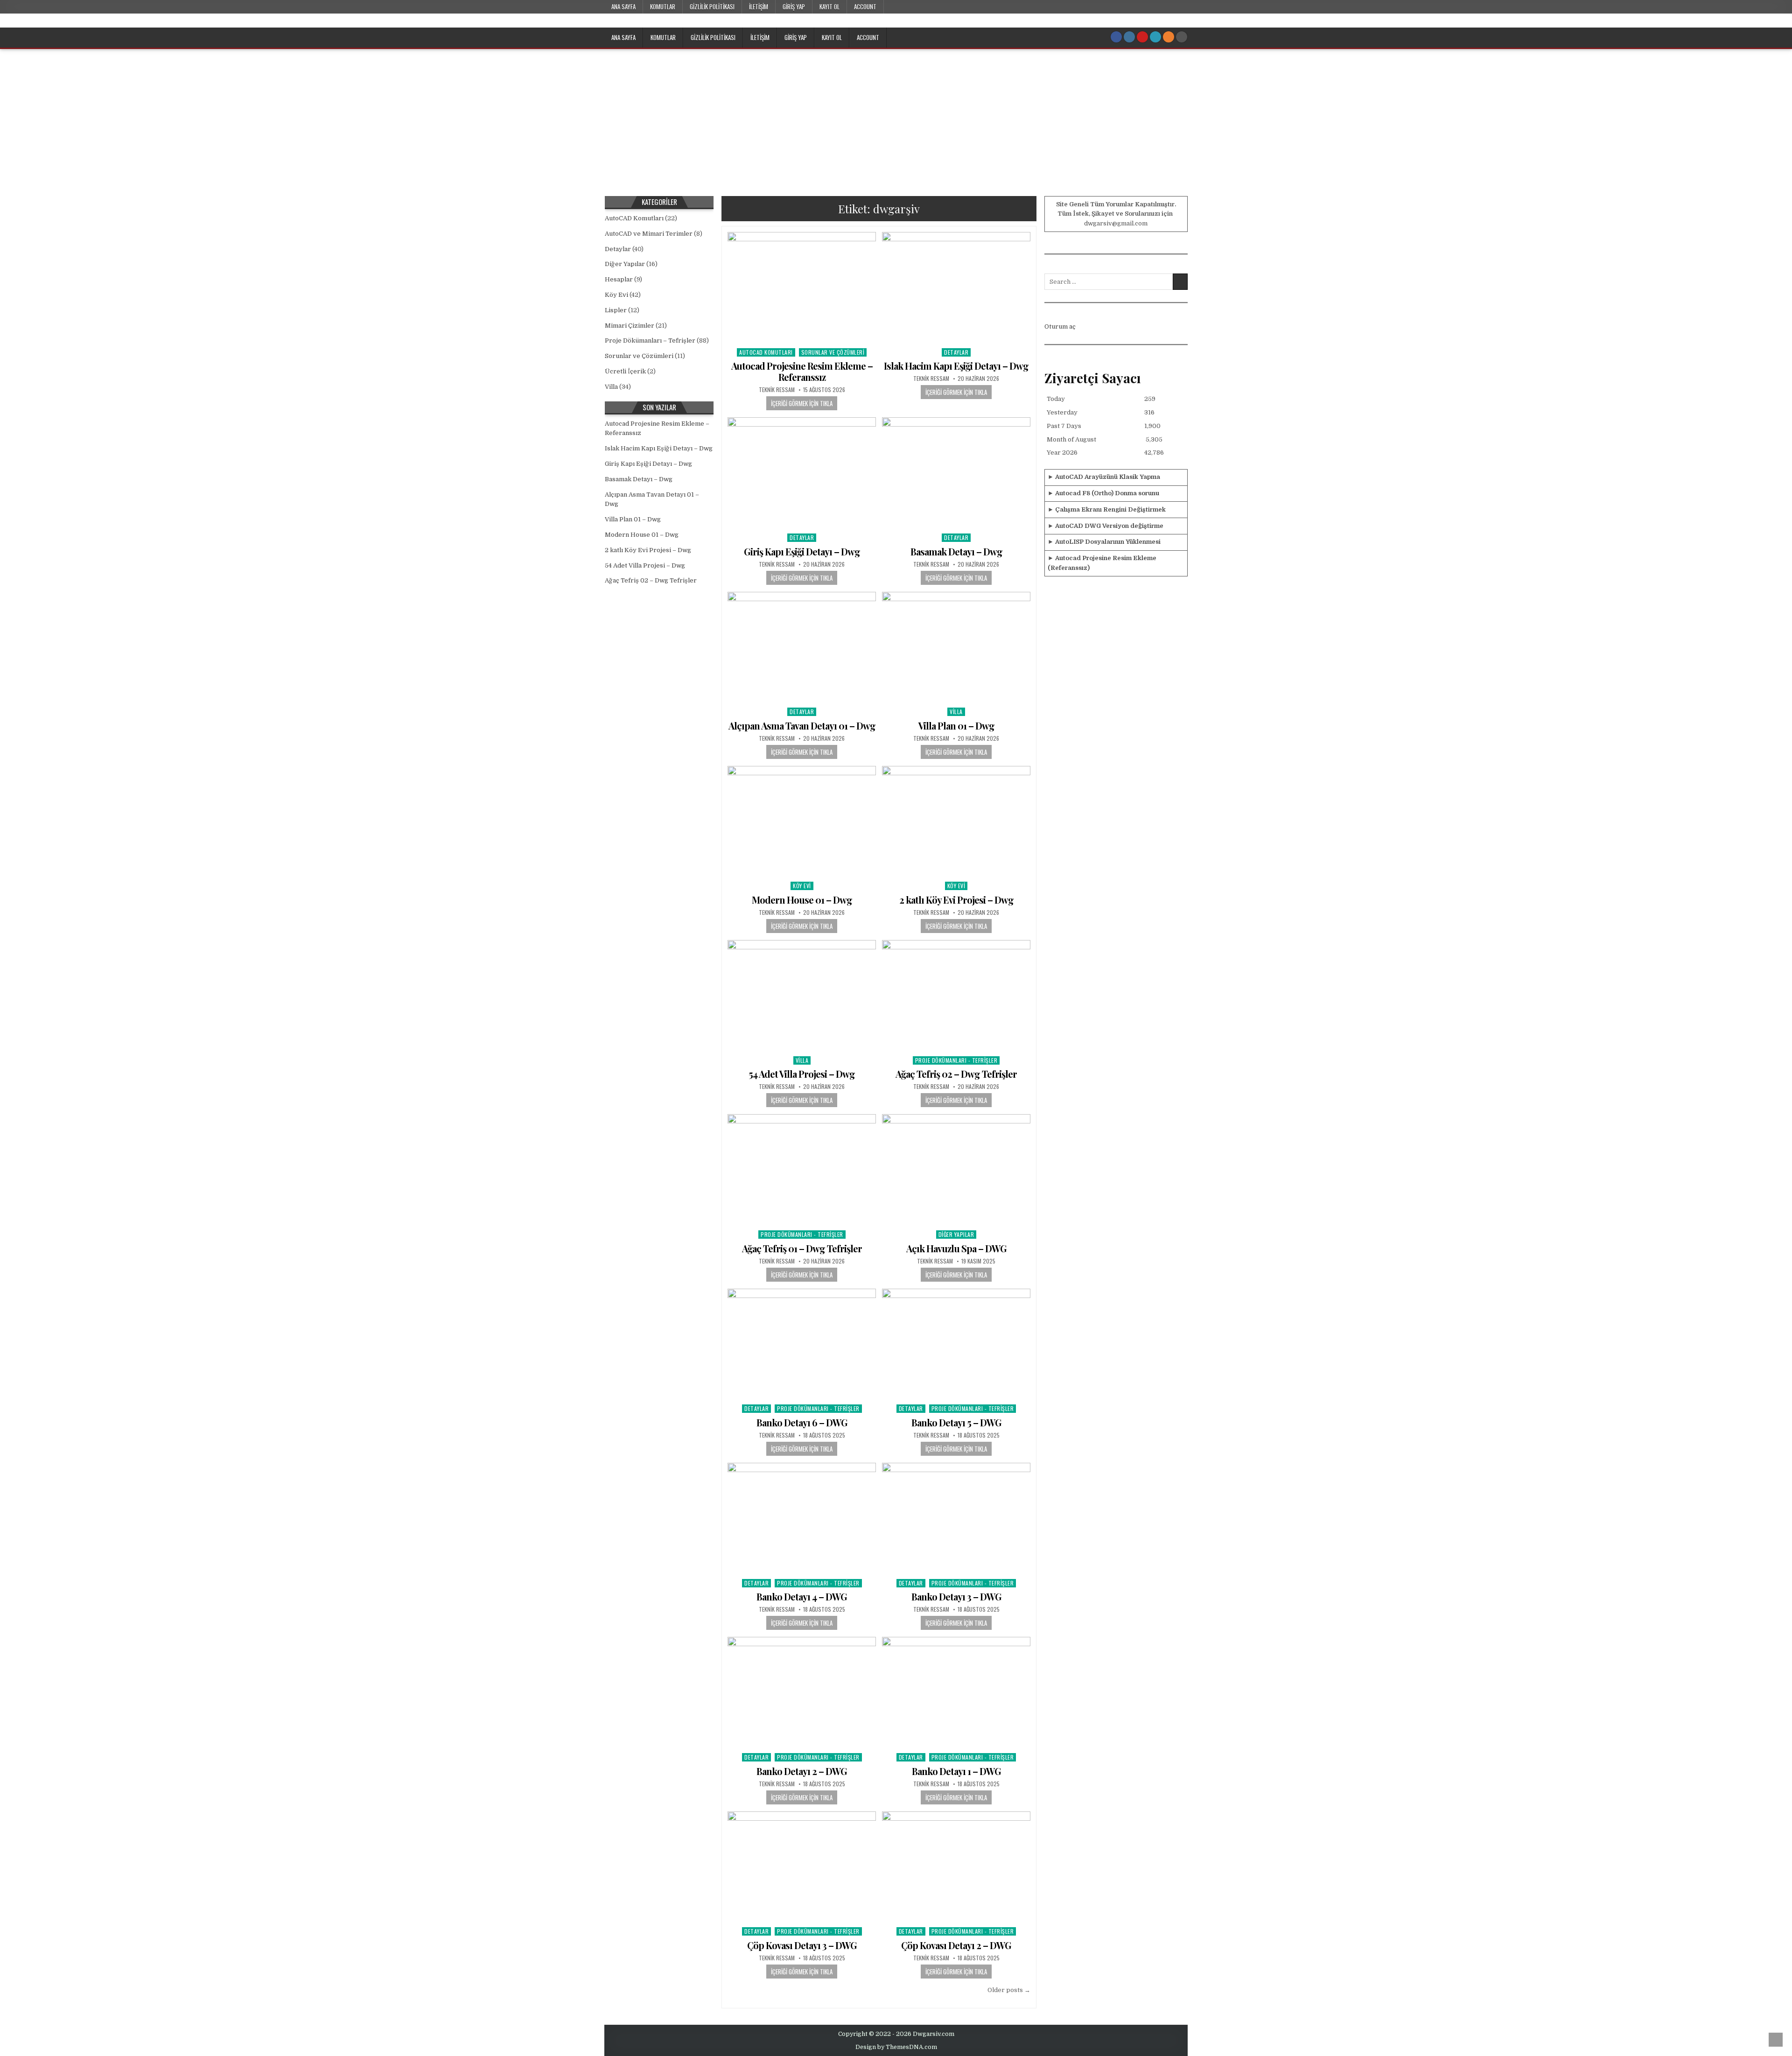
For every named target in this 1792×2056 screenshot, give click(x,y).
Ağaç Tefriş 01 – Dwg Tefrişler (802, 1248)
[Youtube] (1142, 37)
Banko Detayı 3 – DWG (956, 1596)
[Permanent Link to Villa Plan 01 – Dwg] (956, 648)
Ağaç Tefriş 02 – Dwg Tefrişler (956, 1074)
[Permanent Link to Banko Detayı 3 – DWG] (956, 1519)
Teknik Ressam (777, 390)
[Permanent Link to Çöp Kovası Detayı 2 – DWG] (956, 1867)
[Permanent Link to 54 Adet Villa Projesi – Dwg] (802, 996)
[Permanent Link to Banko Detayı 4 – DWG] (802, 1519)
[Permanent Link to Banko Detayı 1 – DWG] (956, 1693)
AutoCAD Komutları (766, 352)
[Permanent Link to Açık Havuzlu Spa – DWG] (956, 1170)
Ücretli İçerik (625, 371)
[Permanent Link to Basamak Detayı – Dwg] (956, 473)
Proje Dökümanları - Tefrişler (956, 1060)
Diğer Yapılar (956, 1234)
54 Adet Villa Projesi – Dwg (802, 1074)
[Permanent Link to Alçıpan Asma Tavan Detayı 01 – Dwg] (802, 648)
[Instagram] (1129, 37)
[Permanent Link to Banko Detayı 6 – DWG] (802, 1344)
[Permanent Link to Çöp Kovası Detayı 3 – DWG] (802, 1867)
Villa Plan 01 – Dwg (956, 726)
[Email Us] (1155, 37)
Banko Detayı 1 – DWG (956, 1771)
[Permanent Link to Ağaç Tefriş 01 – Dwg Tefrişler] (802, 1170)
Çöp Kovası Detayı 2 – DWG (956, 1945)
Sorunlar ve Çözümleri (833, 352)
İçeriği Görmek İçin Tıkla (802, 403)
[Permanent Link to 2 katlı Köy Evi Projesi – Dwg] (956, 822)
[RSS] (1169, 37)
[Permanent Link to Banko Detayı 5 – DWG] (956, 1344)
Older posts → (1009, 1990)
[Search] (1182, 37)
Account (865, 7)
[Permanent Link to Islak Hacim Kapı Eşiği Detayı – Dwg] (956, 288)
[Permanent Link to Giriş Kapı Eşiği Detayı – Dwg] (802, 473)
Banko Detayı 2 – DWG (802, 1771)
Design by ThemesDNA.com (896, 2047)
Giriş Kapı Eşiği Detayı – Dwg (802, 551)
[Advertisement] (896, 119)
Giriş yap (794, 7)
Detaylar (956, 352)
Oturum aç (1060, 326)
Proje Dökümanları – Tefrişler (650, 340)
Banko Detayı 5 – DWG (956, 1422)
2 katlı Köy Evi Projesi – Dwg (956, 900)
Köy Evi (802, 886)
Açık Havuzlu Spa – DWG (956, 1248)
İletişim (759, 7)
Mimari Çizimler (630, 326)
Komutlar (663, 7)
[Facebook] (1116, 37)
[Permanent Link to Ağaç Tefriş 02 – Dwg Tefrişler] (956, 996)
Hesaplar (619, 279)
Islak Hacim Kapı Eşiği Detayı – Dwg (956, 366)
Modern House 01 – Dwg (802, 900)
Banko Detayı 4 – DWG (802, 1596)
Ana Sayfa (623, 7)
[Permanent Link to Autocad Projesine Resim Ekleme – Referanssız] (802, 288)
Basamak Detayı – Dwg (956, 551)
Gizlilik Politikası (712, 7)
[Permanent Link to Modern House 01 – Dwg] (802, 822)
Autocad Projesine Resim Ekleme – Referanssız (802, 371)
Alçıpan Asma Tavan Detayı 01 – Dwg (802, 726)
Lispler (616, 310)
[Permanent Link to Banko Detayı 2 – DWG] (802, 1693)
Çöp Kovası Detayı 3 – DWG (802, 1945)
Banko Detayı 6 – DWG (802, 1422)
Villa (956, 712)
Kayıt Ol (829, 7)
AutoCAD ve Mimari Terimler (649, 234)
